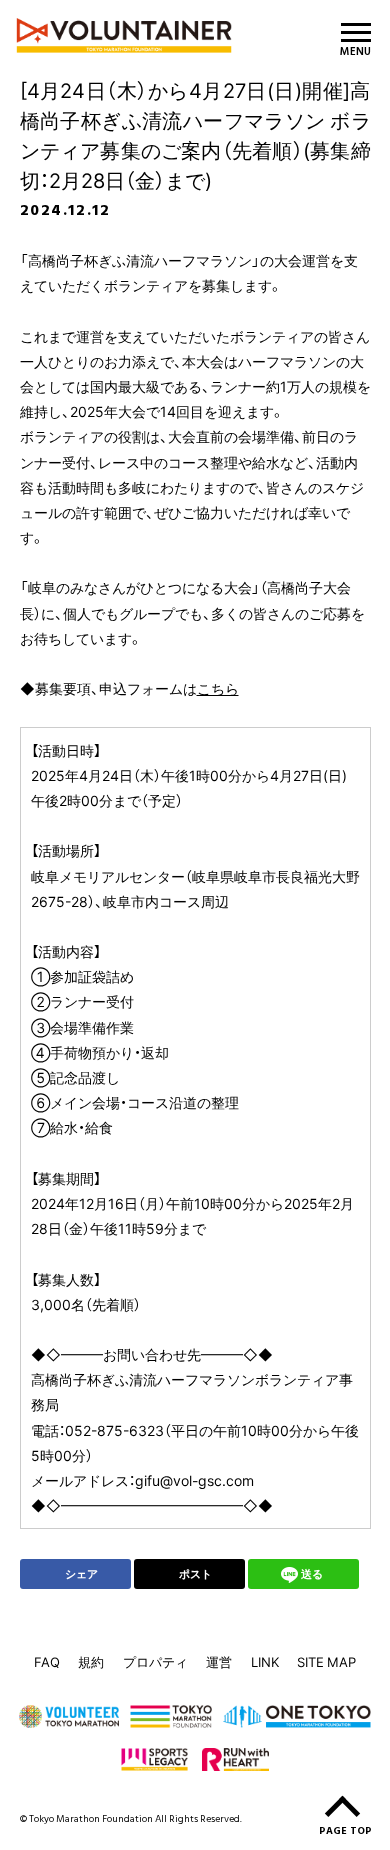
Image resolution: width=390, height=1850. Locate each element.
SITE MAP (326, 1661)
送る (312, 1573)
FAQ (47, 1661)
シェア (81, 1573)
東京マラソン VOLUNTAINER (133, 35)
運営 (219, 1661)
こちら (218, 688)
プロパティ (155, 1661)
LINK (265, 1661)
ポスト (195, 1573)
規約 (91, 1661)
